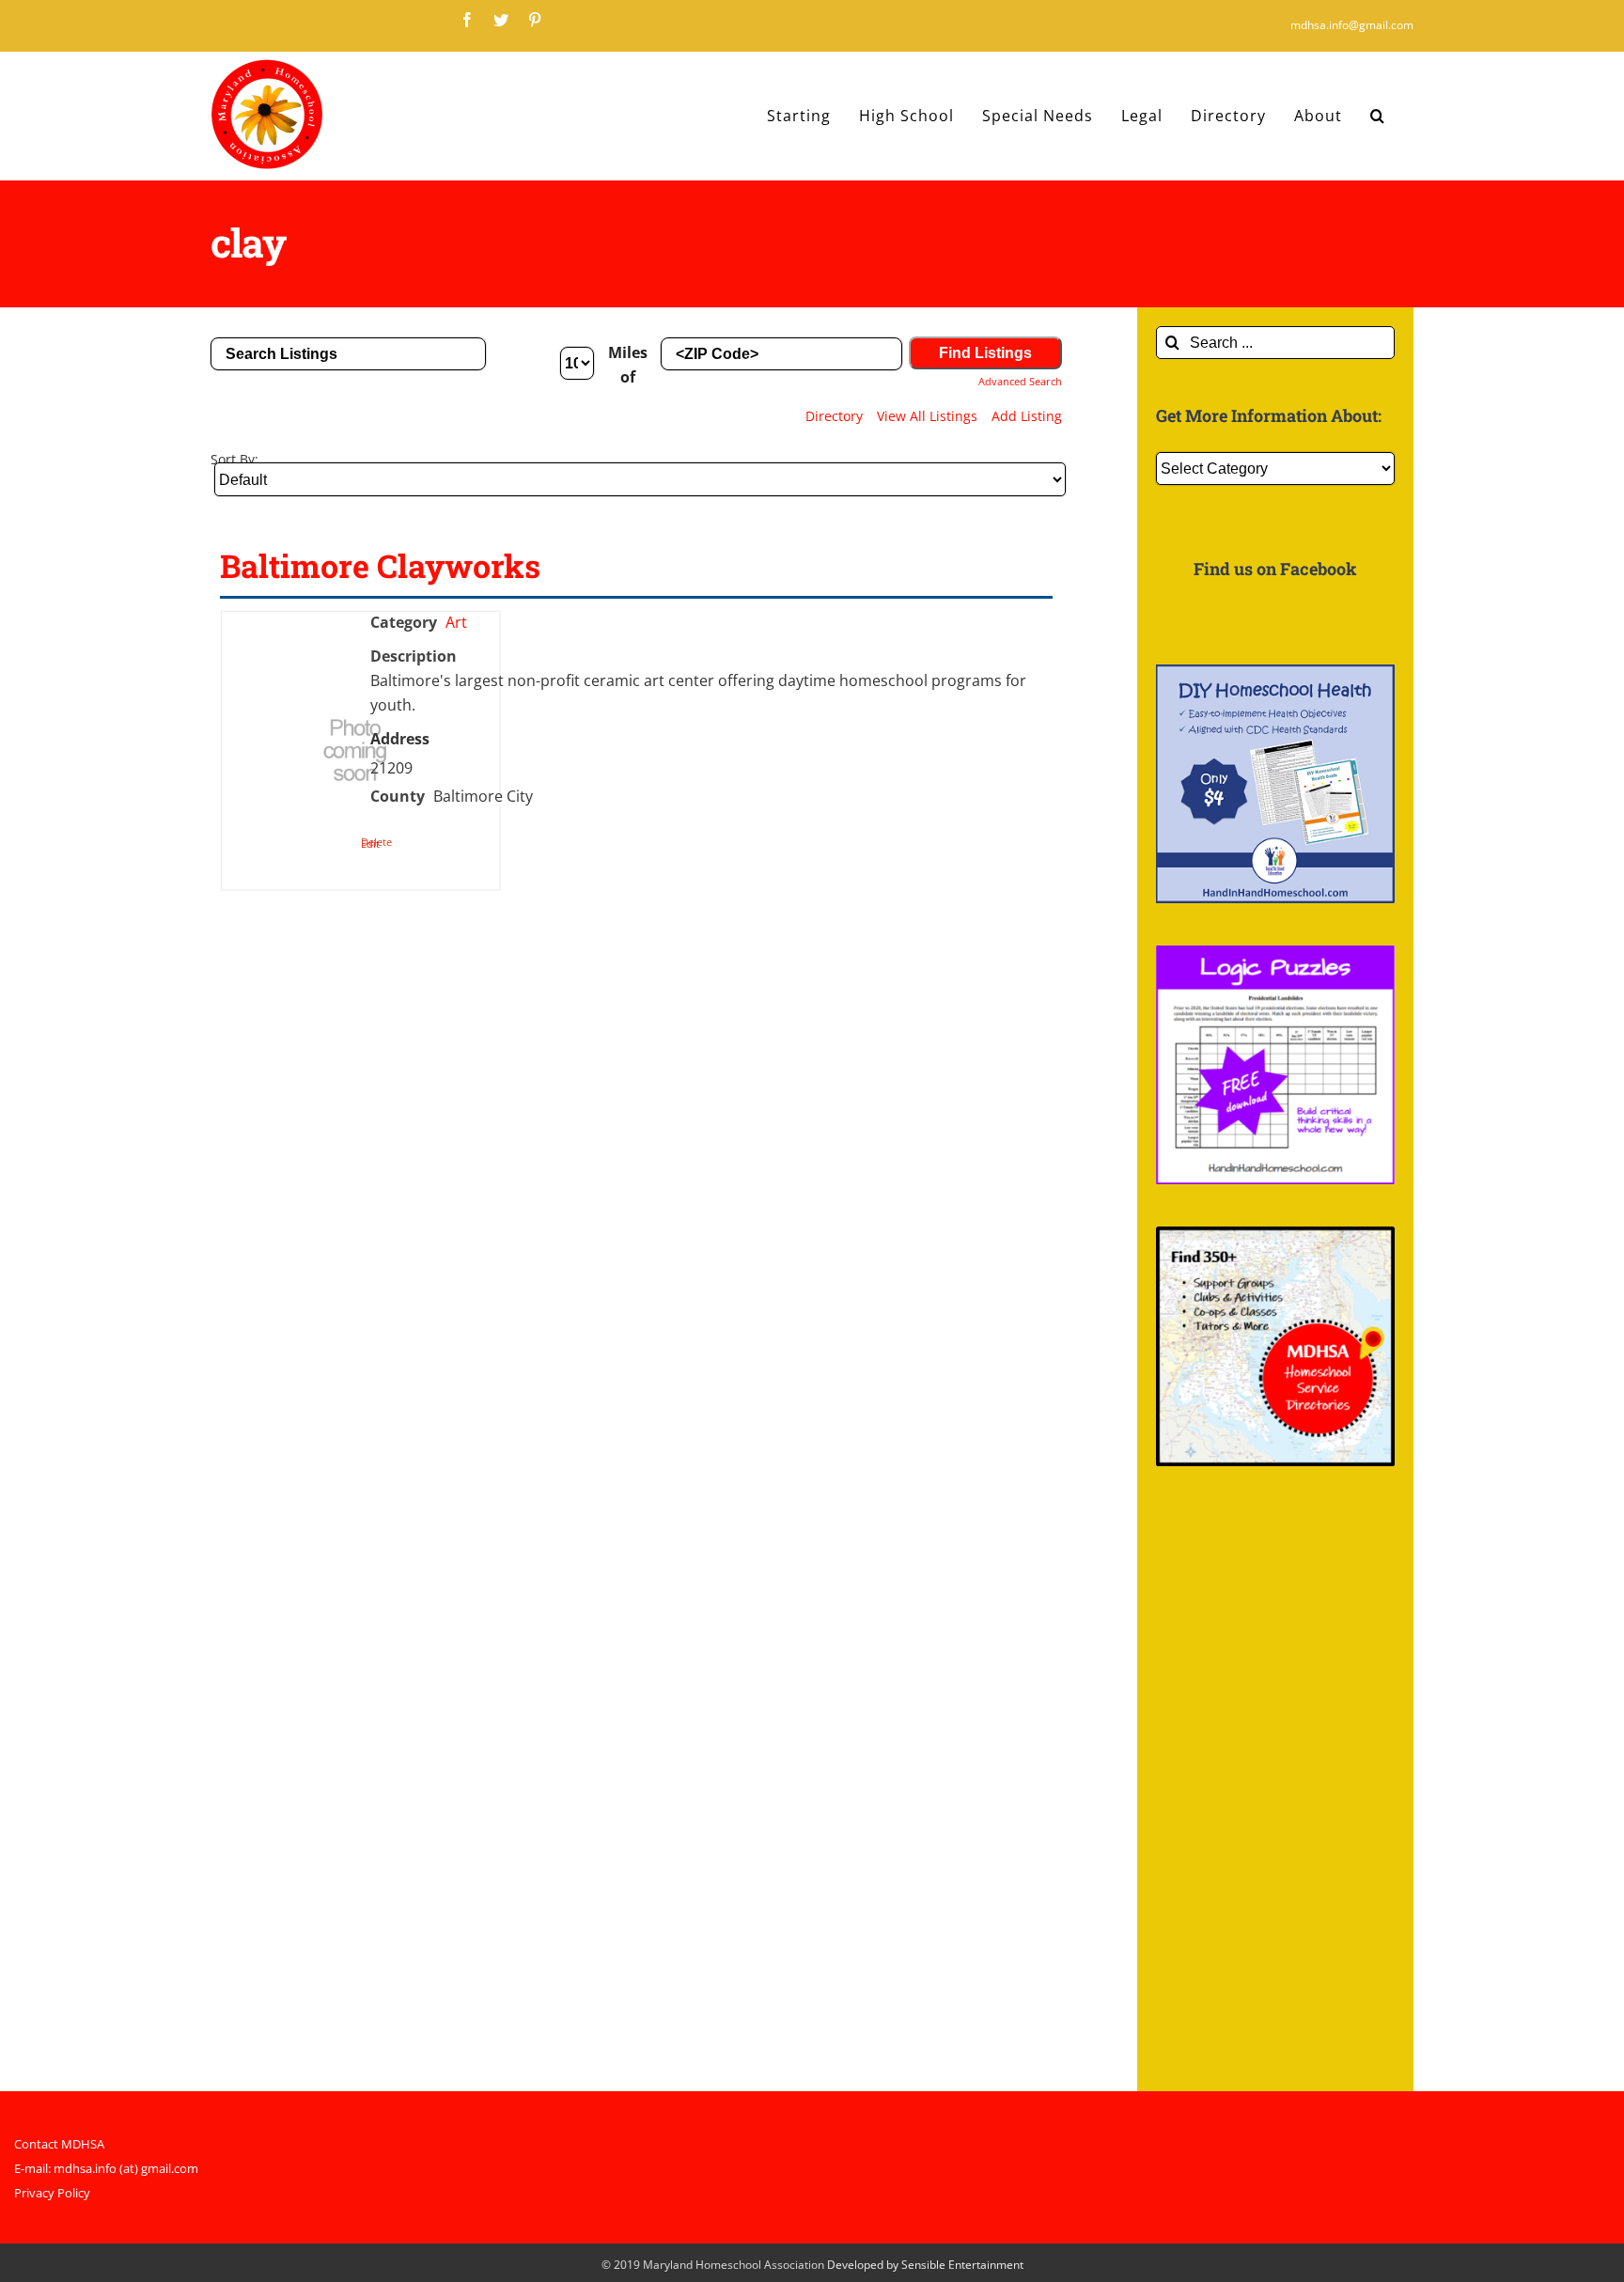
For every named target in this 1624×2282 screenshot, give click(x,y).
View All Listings (927, 416)
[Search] (1378, 116)
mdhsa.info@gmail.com (1352, 25)
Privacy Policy (52, 2193)
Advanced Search (1020, 381)
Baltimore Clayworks (380, 565)
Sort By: (234, 459)
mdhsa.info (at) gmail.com (126, 2168)
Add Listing (1027, 416)
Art (456, 622)
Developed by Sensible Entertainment (925, 2265)
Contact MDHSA (59, 2144)
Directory (834, 416)
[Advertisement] (1275, 1790)
